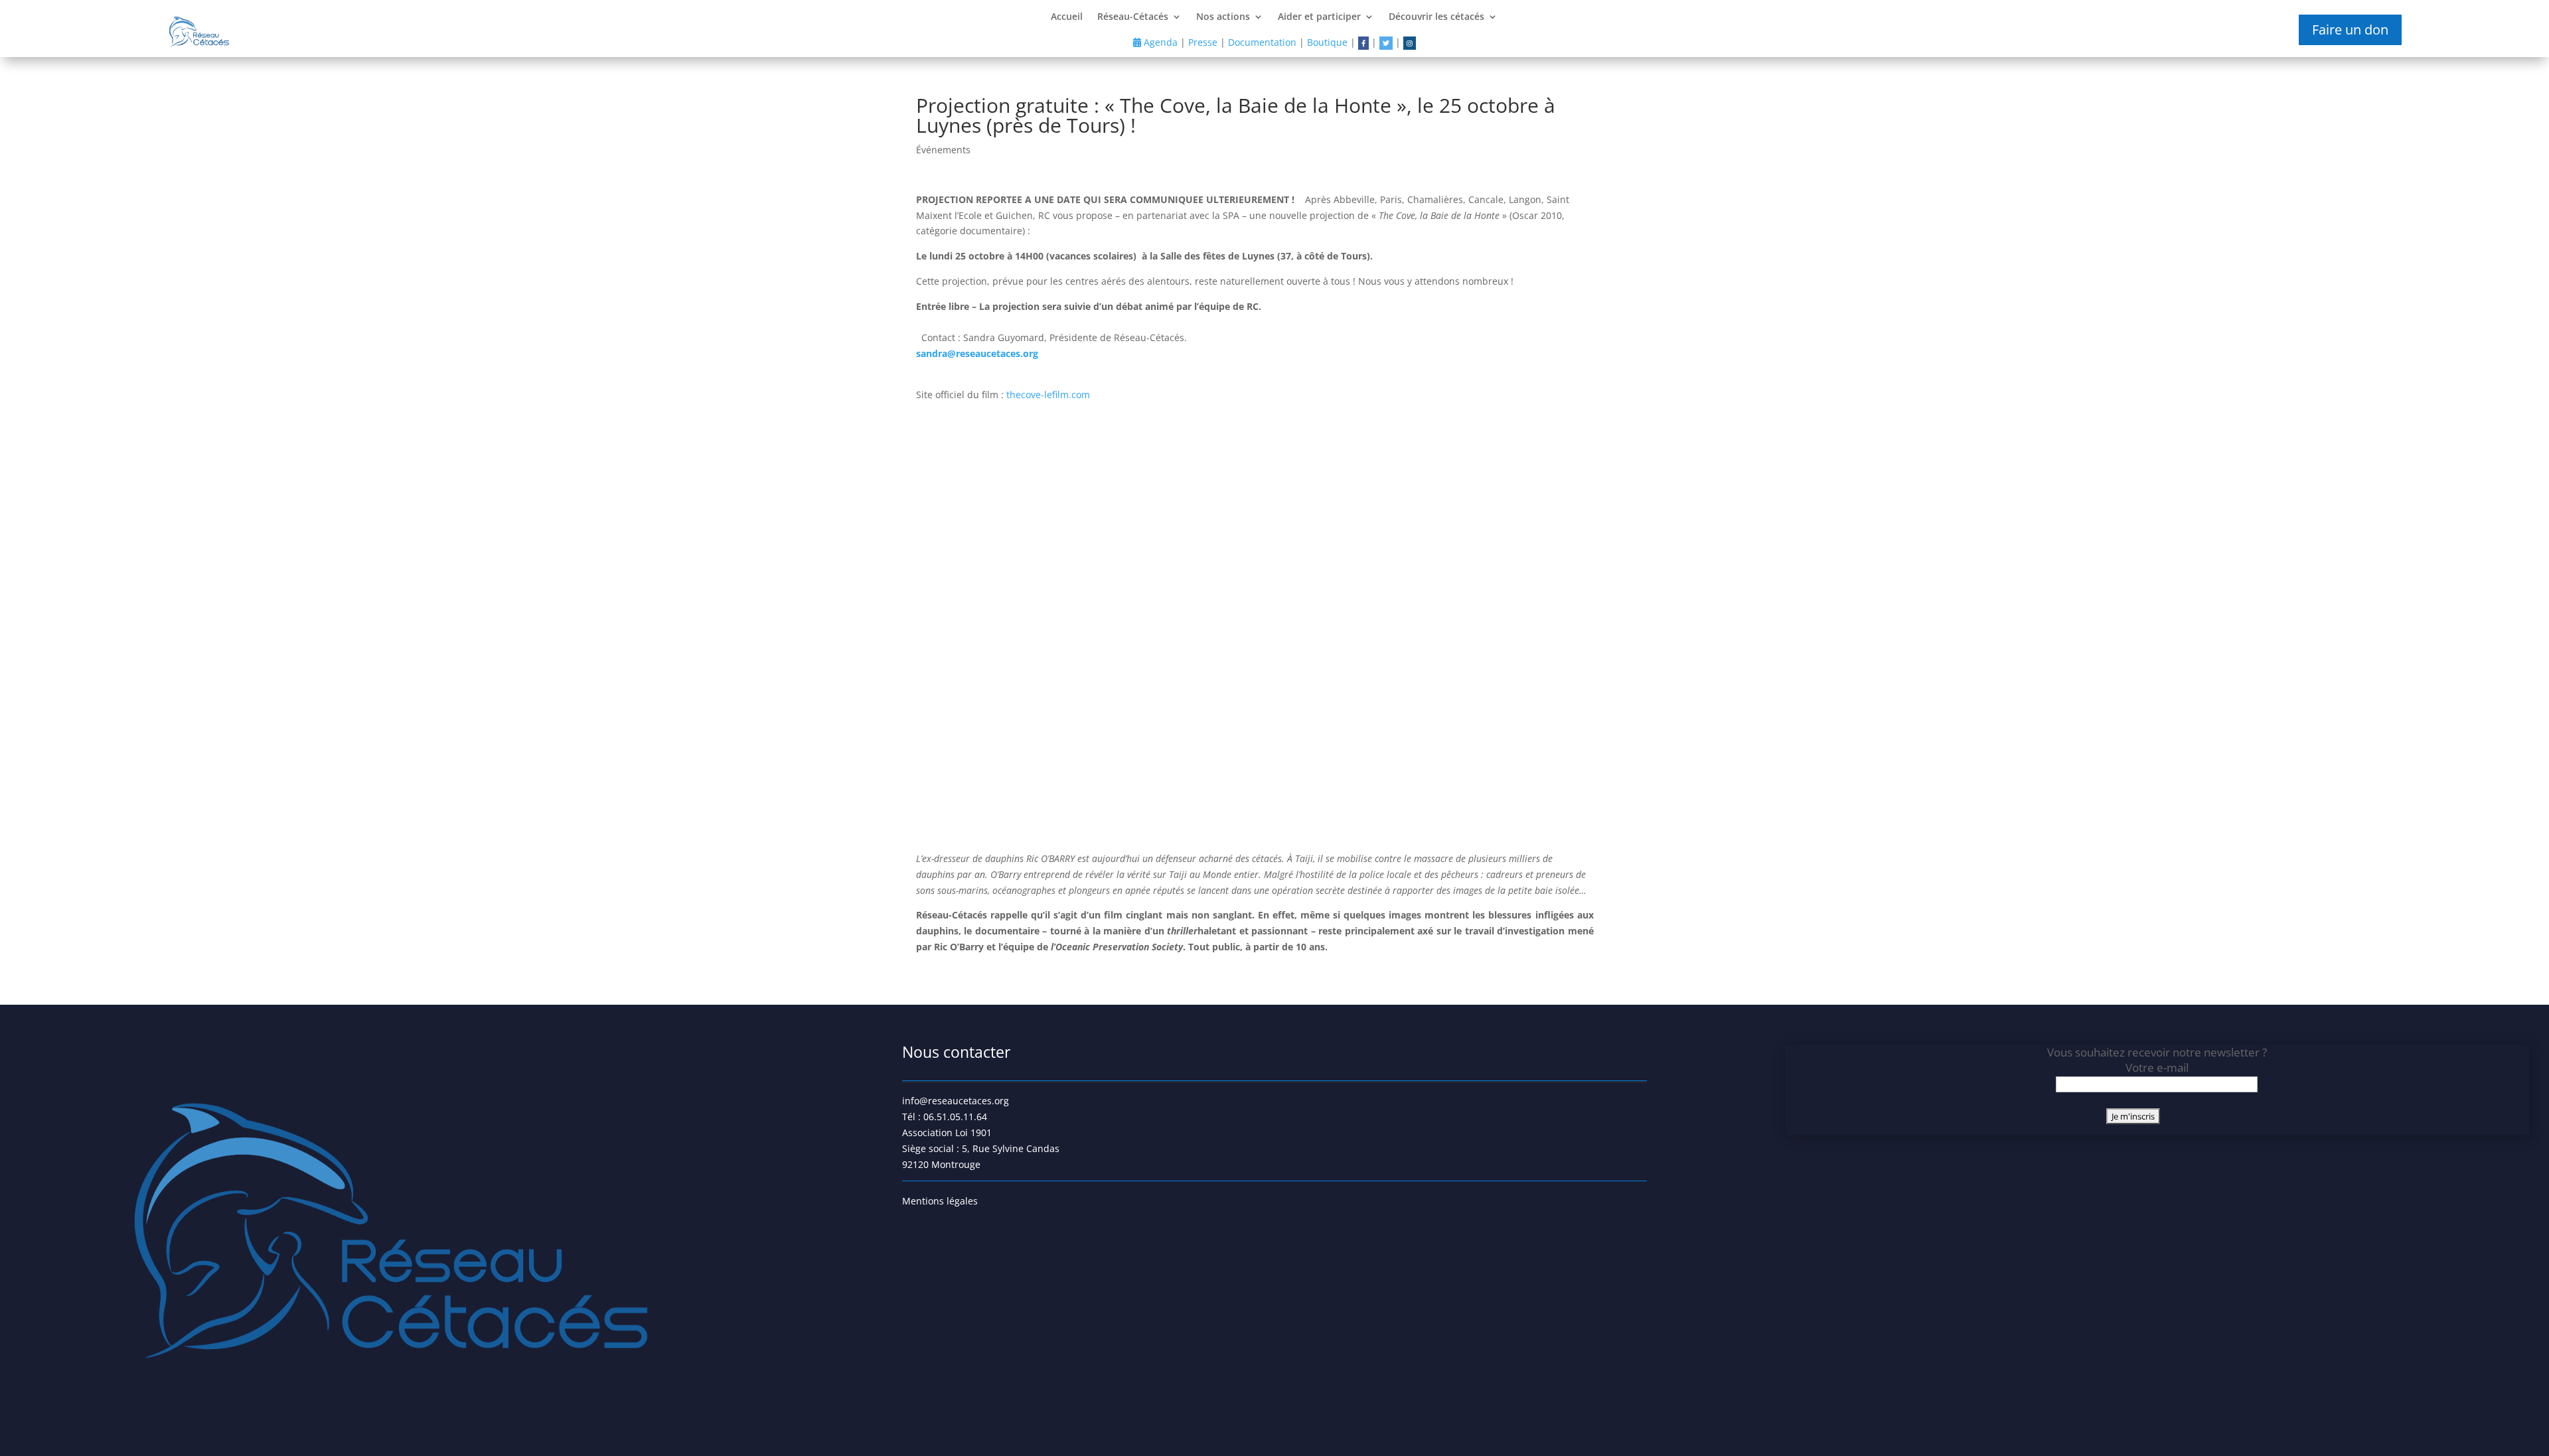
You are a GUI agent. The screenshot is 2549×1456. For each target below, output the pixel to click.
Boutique (1327, 42)
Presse (1203, 42)
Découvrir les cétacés (1436, 17)
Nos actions (1223, 17)
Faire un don (2350, 30)
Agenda (1159, 42)
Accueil (1067, 17)
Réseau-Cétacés (1133, 17)
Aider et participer (1319, 17)
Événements (943, 150)
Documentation (1262, 42)
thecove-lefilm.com (1048, 395)
